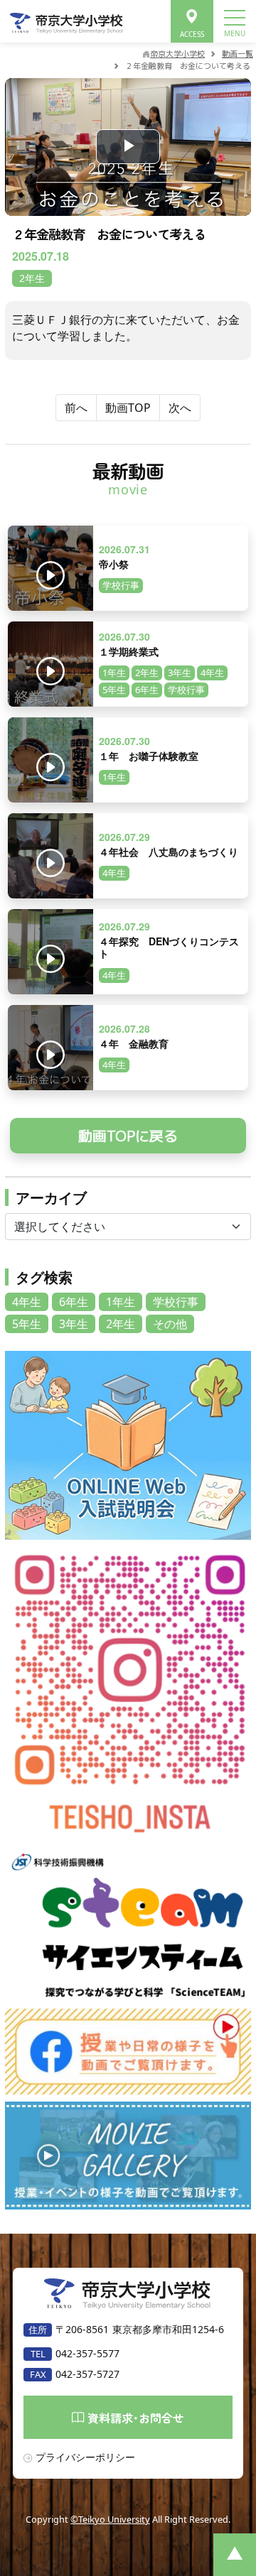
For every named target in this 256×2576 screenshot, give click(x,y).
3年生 (74, 1324)
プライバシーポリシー (85, 2457)
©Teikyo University (110, 2519)
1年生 (121, 1302)
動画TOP (128, 408)
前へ (76, 408)
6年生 (74, 1302)
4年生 (27, 1302)
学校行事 (176, 1302)
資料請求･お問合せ (136, 2418)
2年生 (121, 1324)
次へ (180, 408)
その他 (170, 1324)
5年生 (27, 1324)
